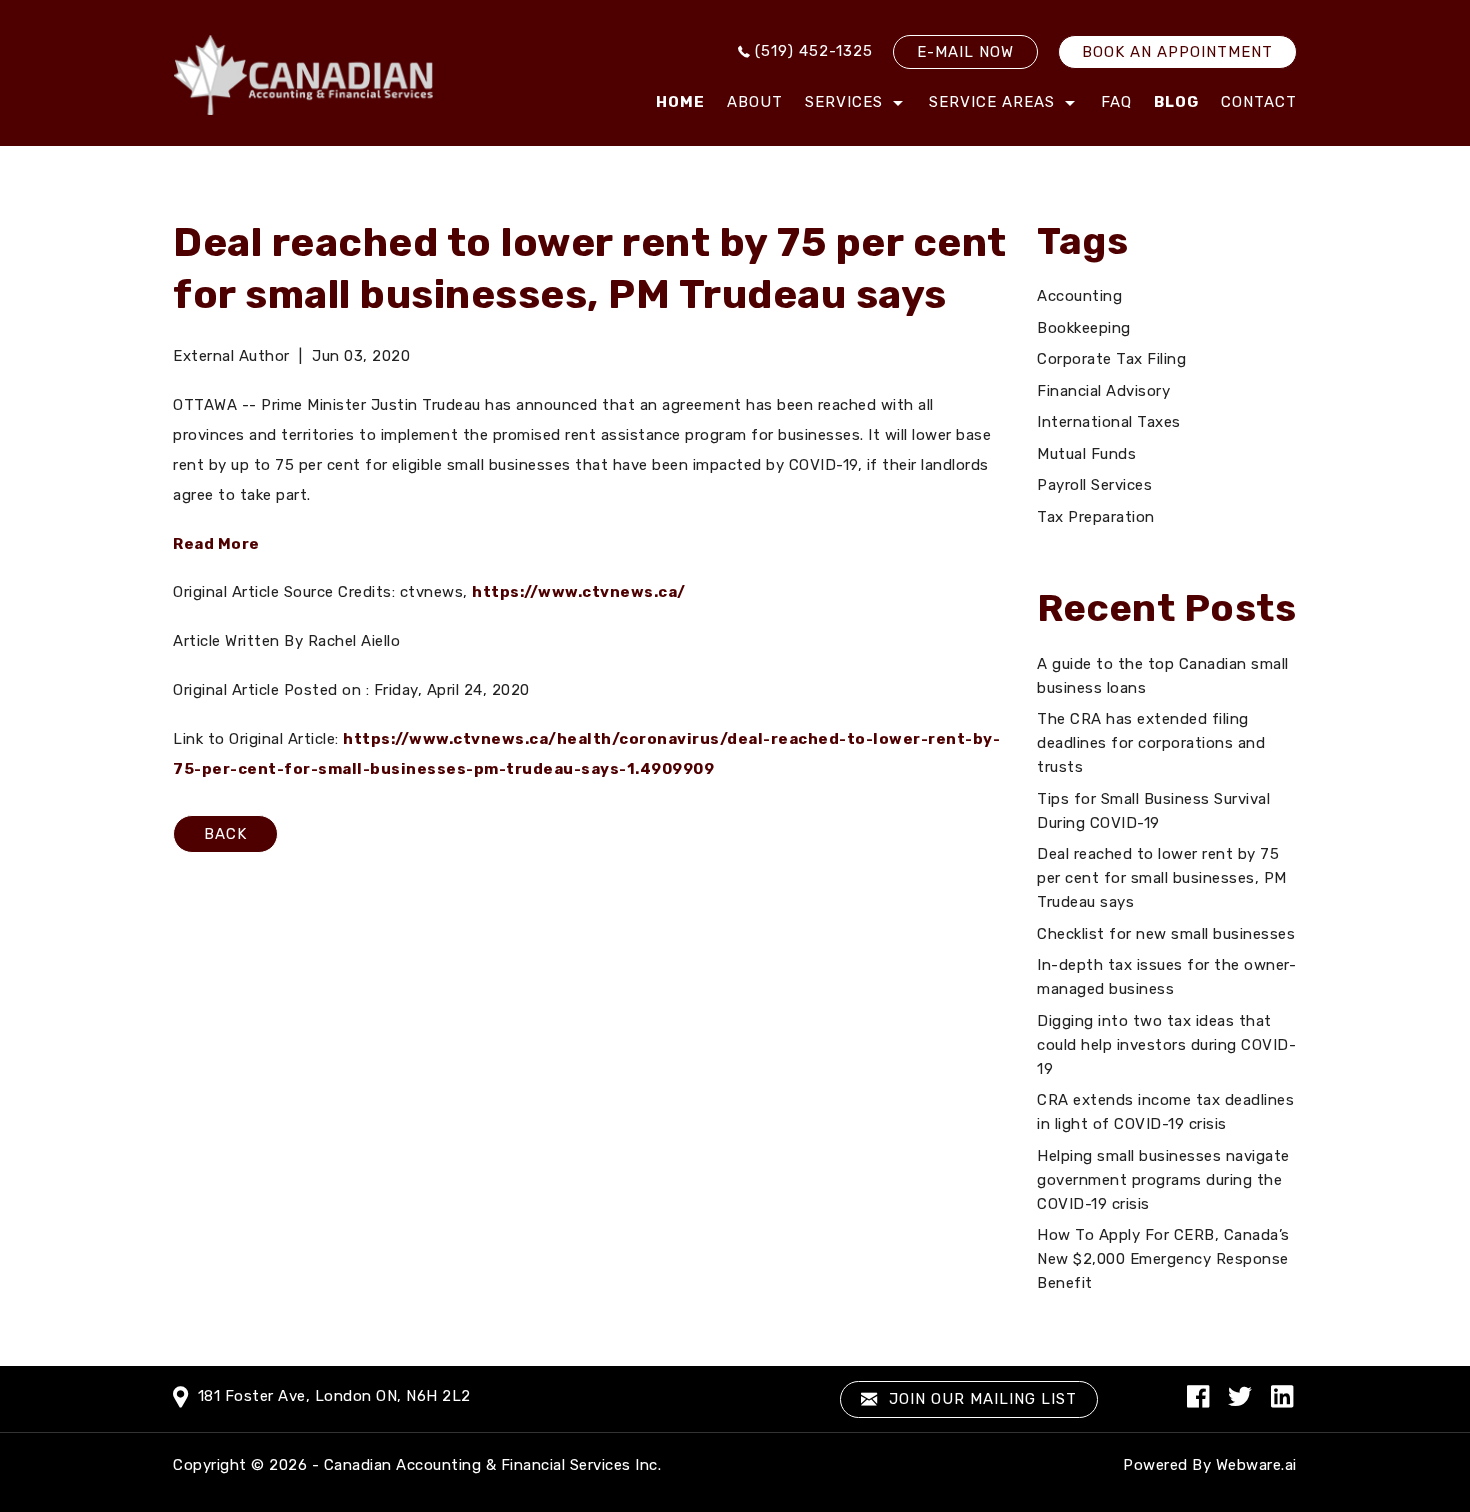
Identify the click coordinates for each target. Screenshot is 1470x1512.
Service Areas (992, 102)
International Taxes (1109, 422)
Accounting (1079, 296)
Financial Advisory (1103, 391)
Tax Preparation (1096, 517)
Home (680, 102)
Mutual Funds (1086, 454)
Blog (1176, 102)
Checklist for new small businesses (1166, 934)
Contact (1259, 102)
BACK (225, 834)
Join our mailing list (980, 1399)
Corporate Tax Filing (1111, 359)
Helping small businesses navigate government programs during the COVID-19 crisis (1163, 1180)
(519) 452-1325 (814, 51)
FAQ (1116, 102)
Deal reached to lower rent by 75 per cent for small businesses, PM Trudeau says (1162, 878)
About (755, 102)
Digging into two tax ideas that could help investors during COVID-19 (1166, 1045)
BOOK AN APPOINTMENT (1177, 52)
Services (844, 102)
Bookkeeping (1084, 328)
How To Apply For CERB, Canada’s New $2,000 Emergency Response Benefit (1163, 1259)
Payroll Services (1094, 485)
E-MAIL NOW (965, 52)
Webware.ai (1256, 1465)
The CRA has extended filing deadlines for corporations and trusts (1151, 743)
